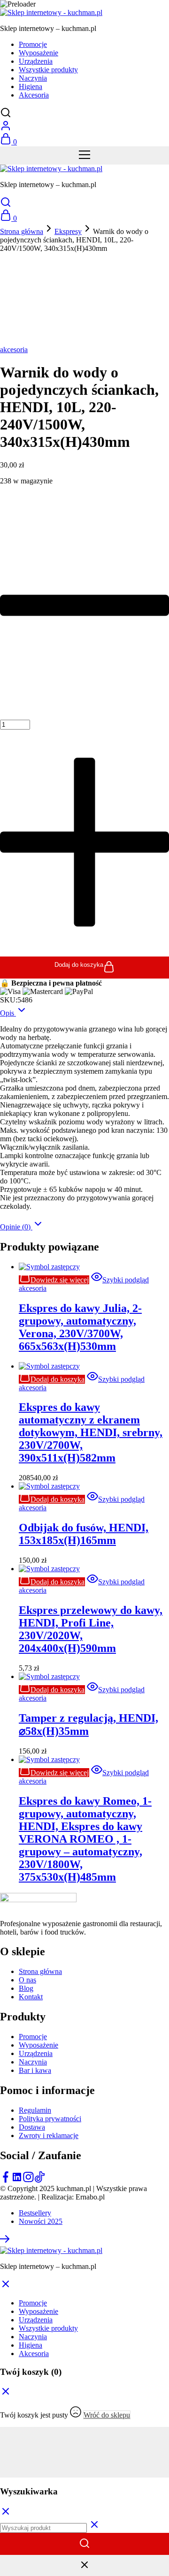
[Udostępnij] (84, 2448)
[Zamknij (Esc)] (84, 2456)
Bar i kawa (35, 2070)
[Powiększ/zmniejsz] (84, 2431)
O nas (27, 1980)
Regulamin (35, 2110)
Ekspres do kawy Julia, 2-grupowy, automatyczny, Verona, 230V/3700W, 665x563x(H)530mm (80, 1327)
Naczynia (33, 78)
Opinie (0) (16, 1227)
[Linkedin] (17, 2180)
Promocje (33, 44)
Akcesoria (34, 95)
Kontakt (31, 1997)
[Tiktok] (39, 2180)
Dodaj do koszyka (79, 965)
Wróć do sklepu (107, 2415)
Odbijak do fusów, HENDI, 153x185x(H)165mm (84, 1534)
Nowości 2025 (41, 2221)
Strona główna (22, 231)
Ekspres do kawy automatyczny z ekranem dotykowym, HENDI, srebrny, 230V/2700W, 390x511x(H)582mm (91, 1432)
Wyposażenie (38, 53)
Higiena (31, 87)
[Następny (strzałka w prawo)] (84, 2473)
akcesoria (14, 350)
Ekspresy (68, 231)
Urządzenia (36, 61)
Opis (8, 1013)
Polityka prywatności (50, 2119)
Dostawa (32, 2127)
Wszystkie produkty (48, 70)
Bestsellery (35, 2213)
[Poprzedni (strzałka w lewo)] (84, 2465)
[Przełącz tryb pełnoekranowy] (84, 2440)
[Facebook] (6, 2180)
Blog (26, 1988)
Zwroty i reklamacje (49, 2135)
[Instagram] (28, 2180)
